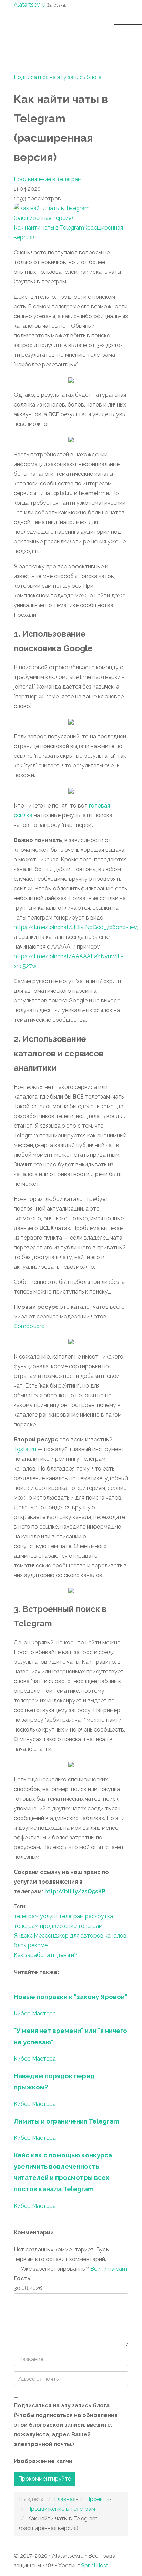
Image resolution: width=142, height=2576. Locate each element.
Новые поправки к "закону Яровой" (70, 1997)
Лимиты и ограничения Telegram (67, 2121)
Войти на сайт (109, 2269)
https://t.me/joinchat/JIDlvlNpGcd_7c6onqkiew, (76, 927)
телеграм (26, 1916)
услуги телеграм (62, 1916)
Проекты (98, 2499)
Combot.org (29, 1326)
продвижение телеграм (71, 1926)
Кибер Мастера (35, 2013)
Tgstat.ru (25, 1449)
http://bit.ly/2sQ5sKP (75, 1891)
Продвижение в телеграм (48, 179)
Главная (65, 2499)
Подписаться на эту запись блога (58, 77)
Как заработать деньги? (45, 1955)
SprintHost (95, 2565)
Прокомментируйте (45, 2479)
